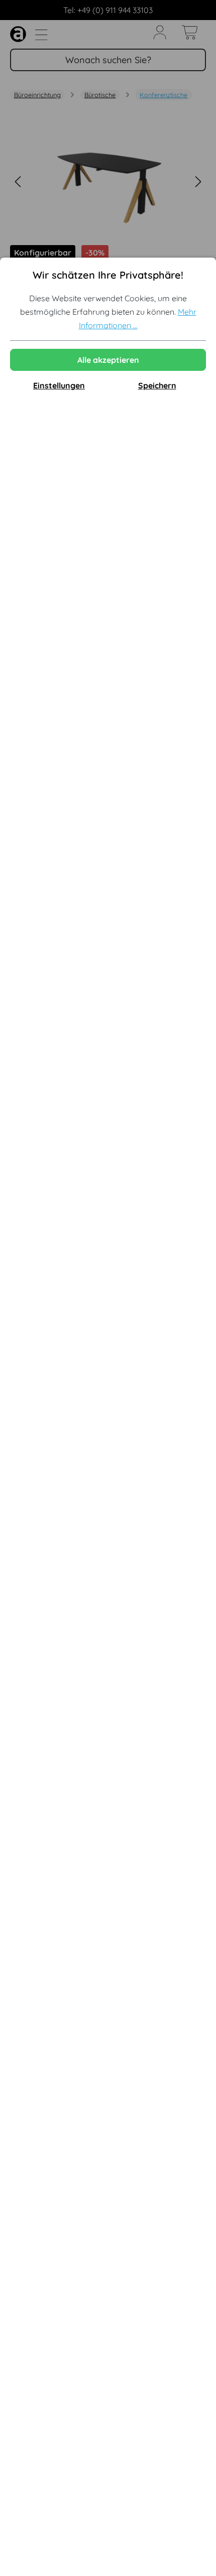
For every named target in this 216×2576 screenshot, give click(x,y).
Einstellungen (59, 385)
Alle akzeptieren (108, 360)
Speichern (157, 385)
